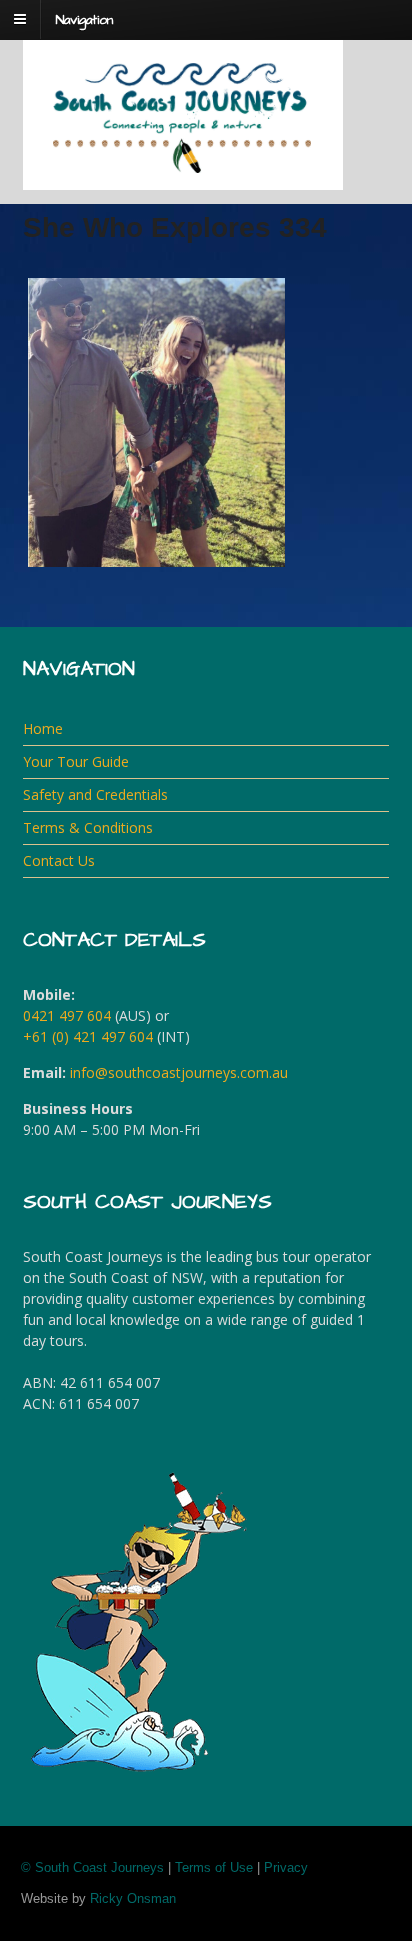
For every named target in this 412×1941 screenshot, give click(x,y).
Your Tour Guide (76, 761)
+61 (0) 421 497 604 (88, 1036)
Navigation (84, 20)
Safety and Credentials (95, 794)
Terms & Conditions (88, 827)
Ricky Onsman (133, 1898)
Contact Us (59, 860)
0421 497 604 (67, 1015)
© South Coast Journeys (92, 1867)
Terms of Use (214, 1867)
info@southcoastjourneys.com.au (179, 1072)
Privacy (286, 1867)
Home (43, 728)
